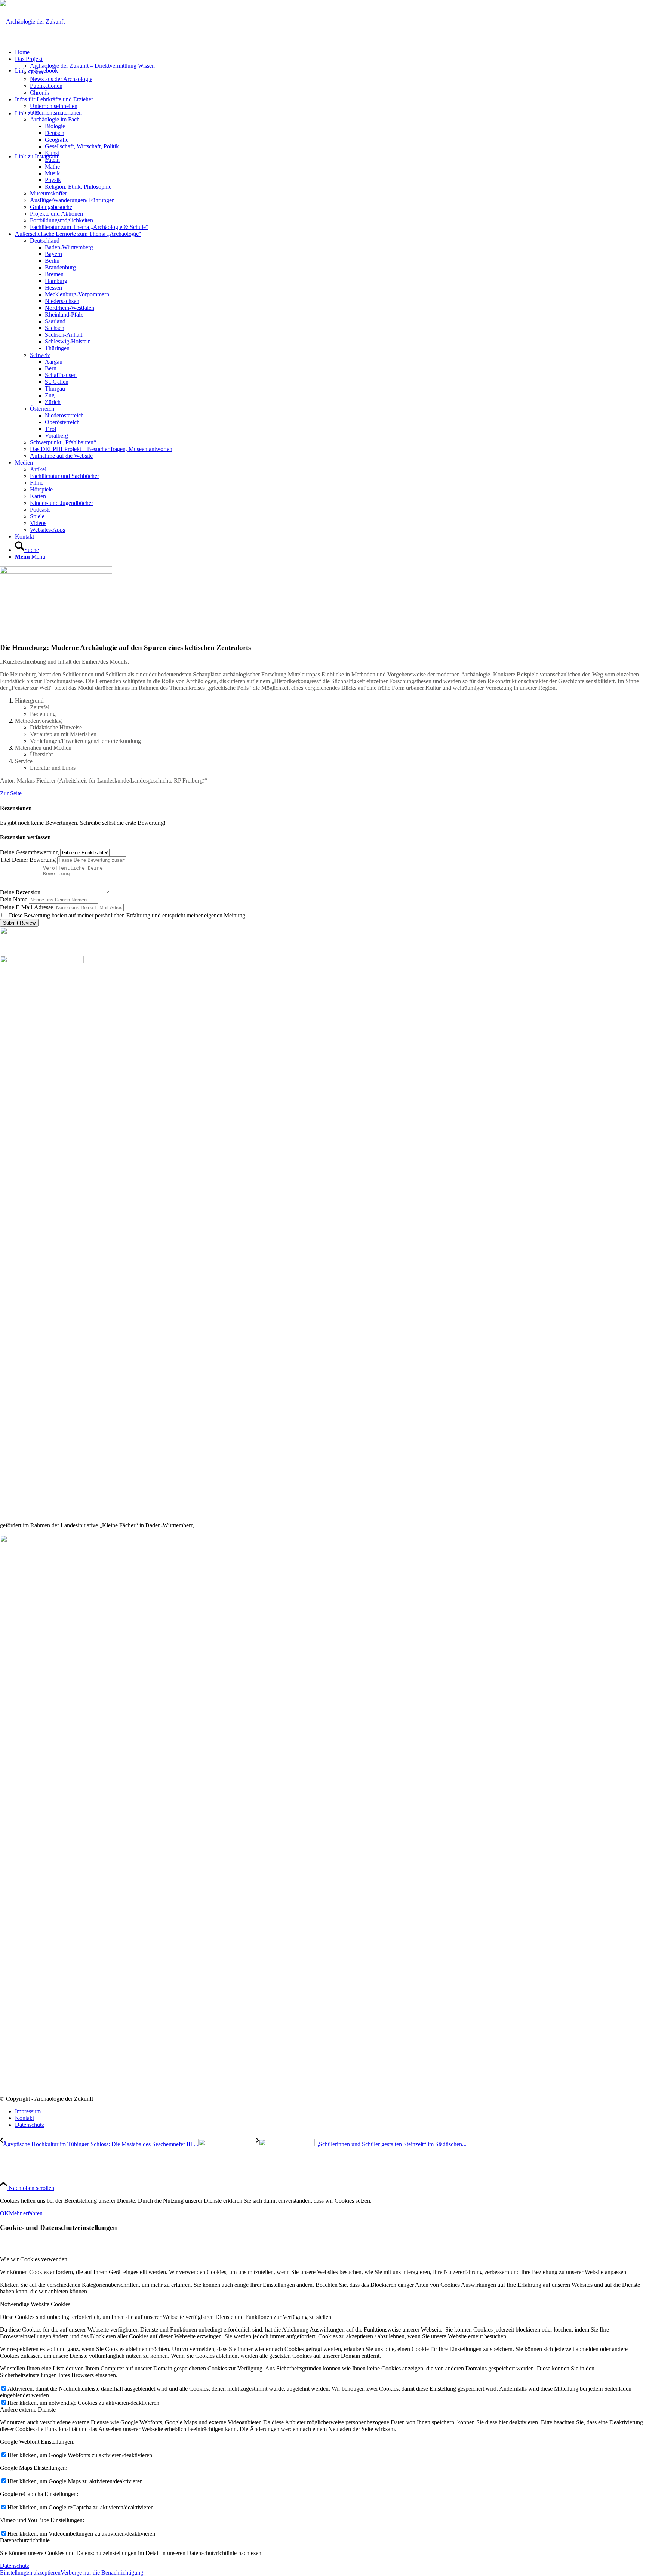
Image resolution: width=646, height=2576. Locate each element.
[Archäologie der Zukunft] (32, 21)
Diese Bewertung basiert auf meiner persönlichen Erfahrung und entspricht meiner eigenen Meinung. (128, 915)
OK (4, 2213)
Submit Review (19, 923)
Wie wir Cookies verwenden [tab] (34, 2259)
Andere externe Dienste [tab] (28, 2410)
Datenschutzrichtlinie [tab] (25, 2540)
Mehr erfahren (26, 2213)
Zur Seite (11, 793)
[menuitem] (330, 52)
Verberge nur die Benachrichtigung (102, 2572)
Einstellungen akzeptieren (30, 2572)
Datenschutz (15, 2566)
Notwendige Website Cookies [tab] (35, 2304)
